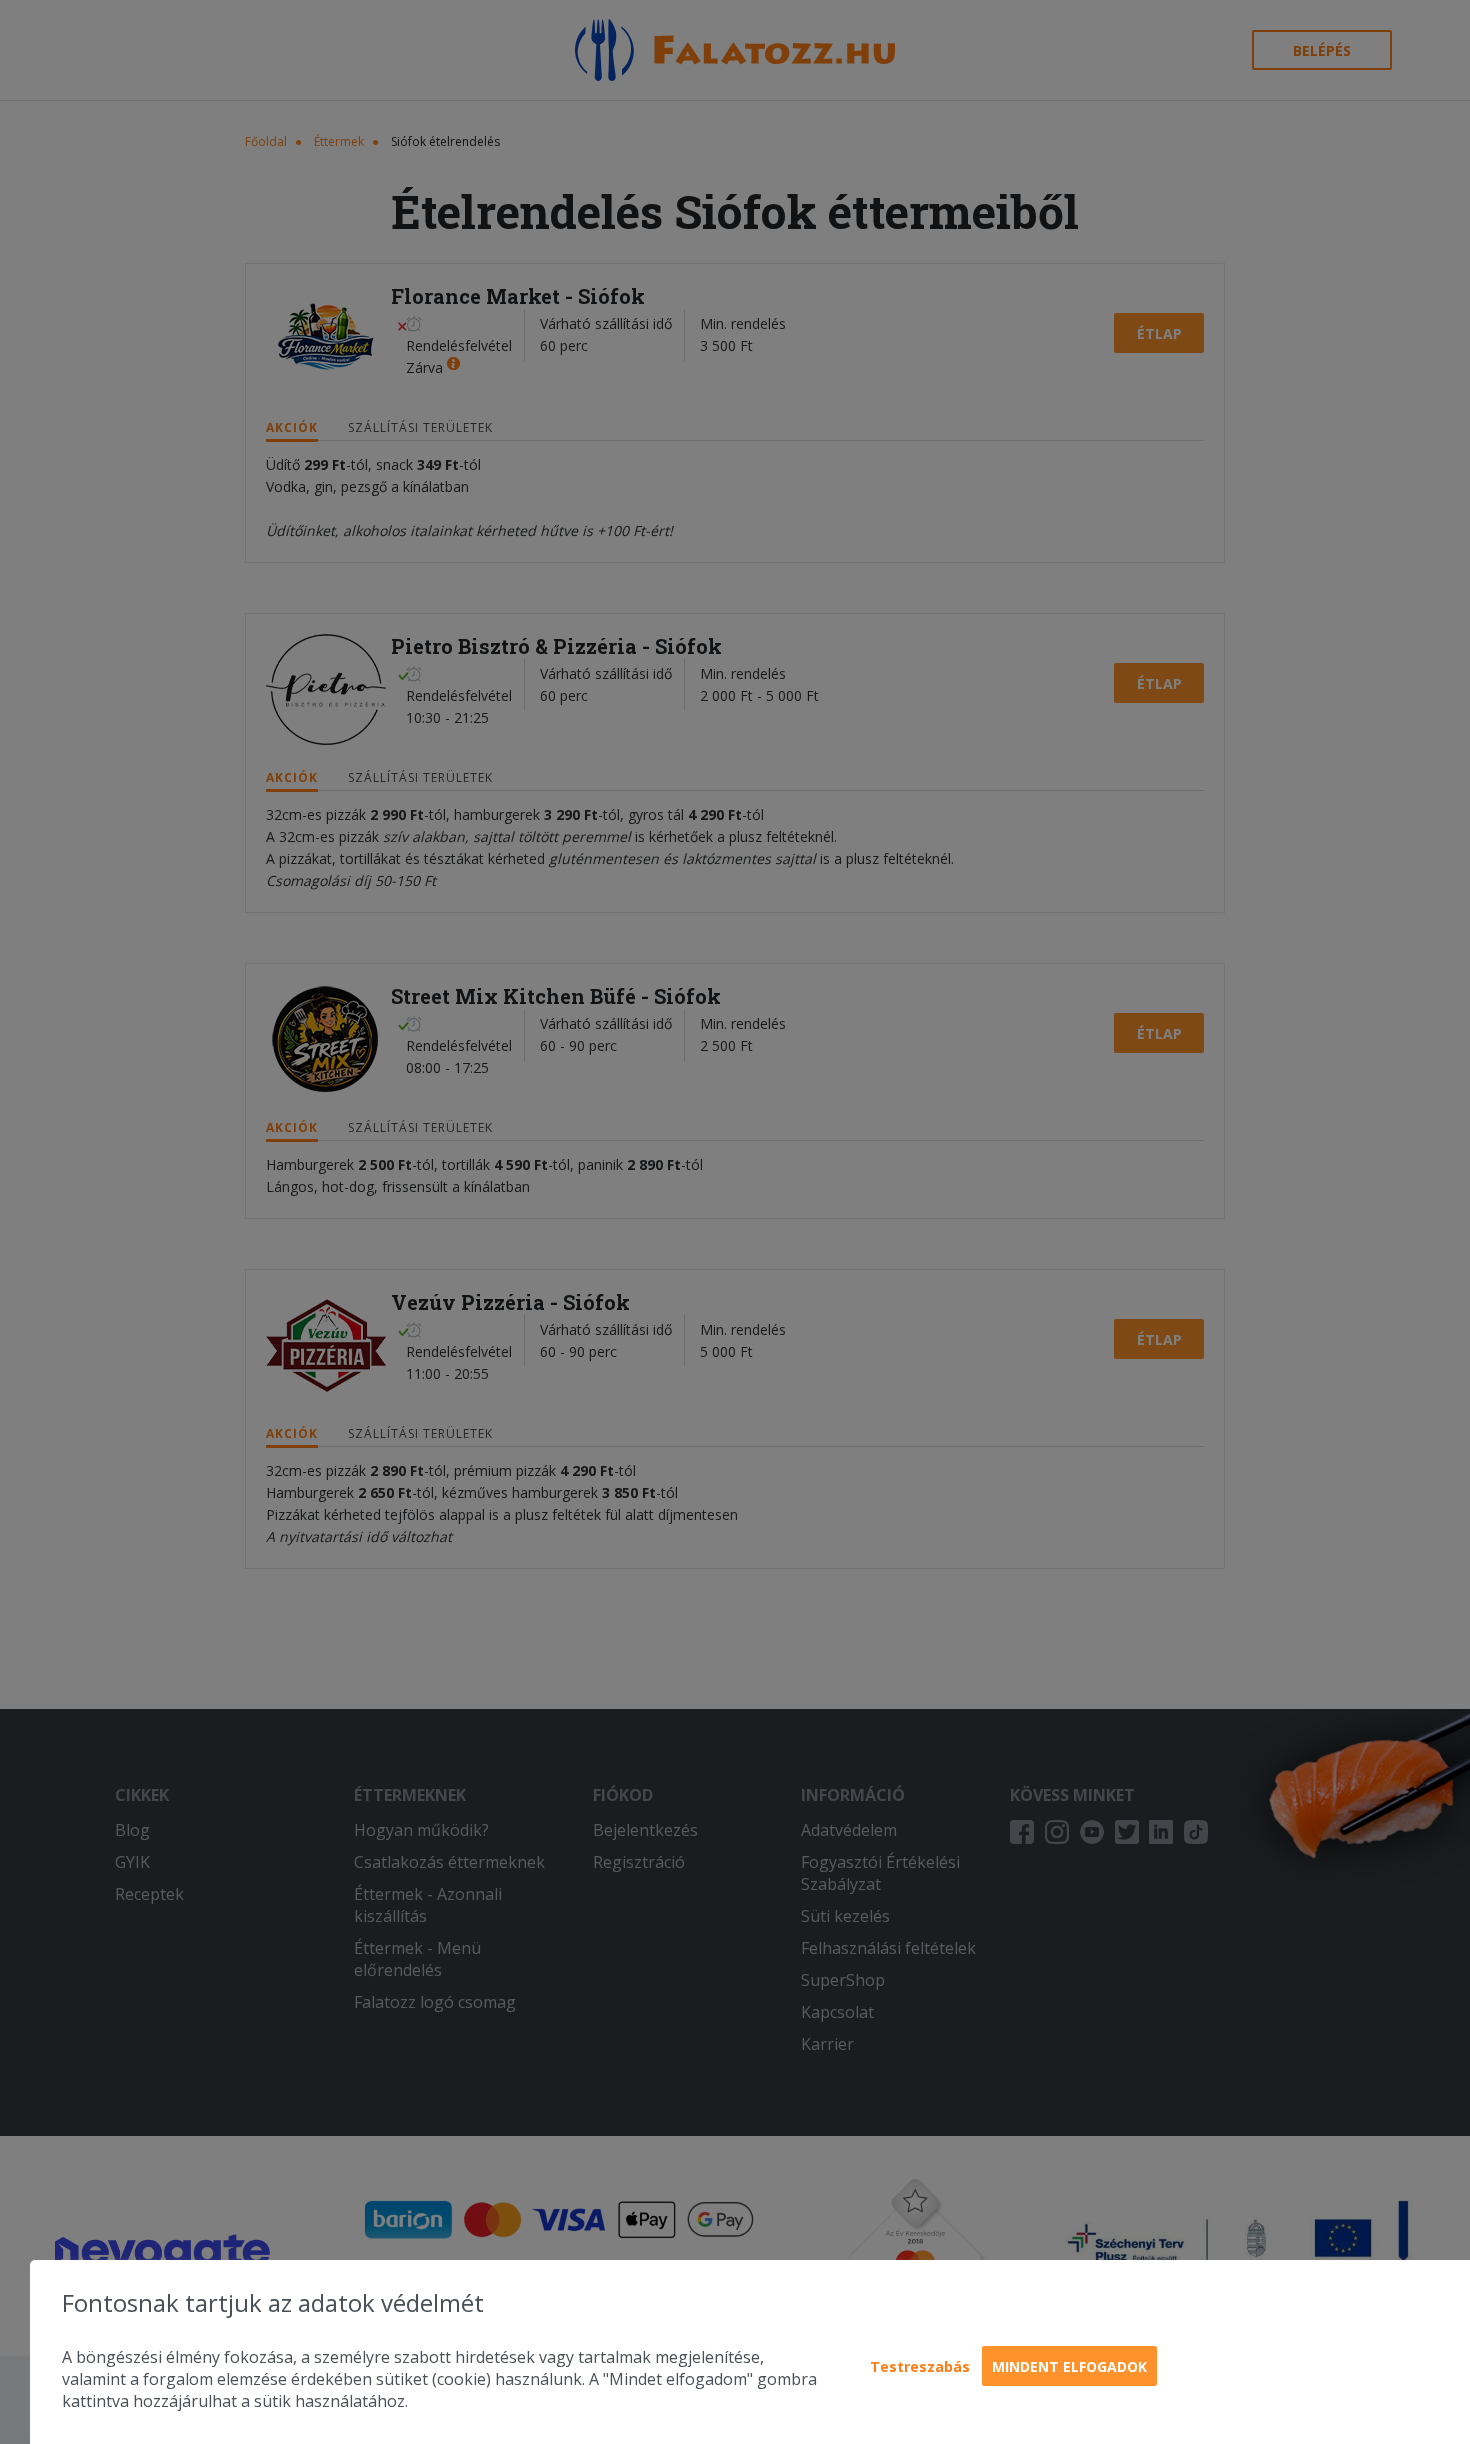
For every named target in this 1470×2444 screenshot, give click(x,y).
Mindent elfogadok (1069, 2366)
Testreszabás (920, 2366)
